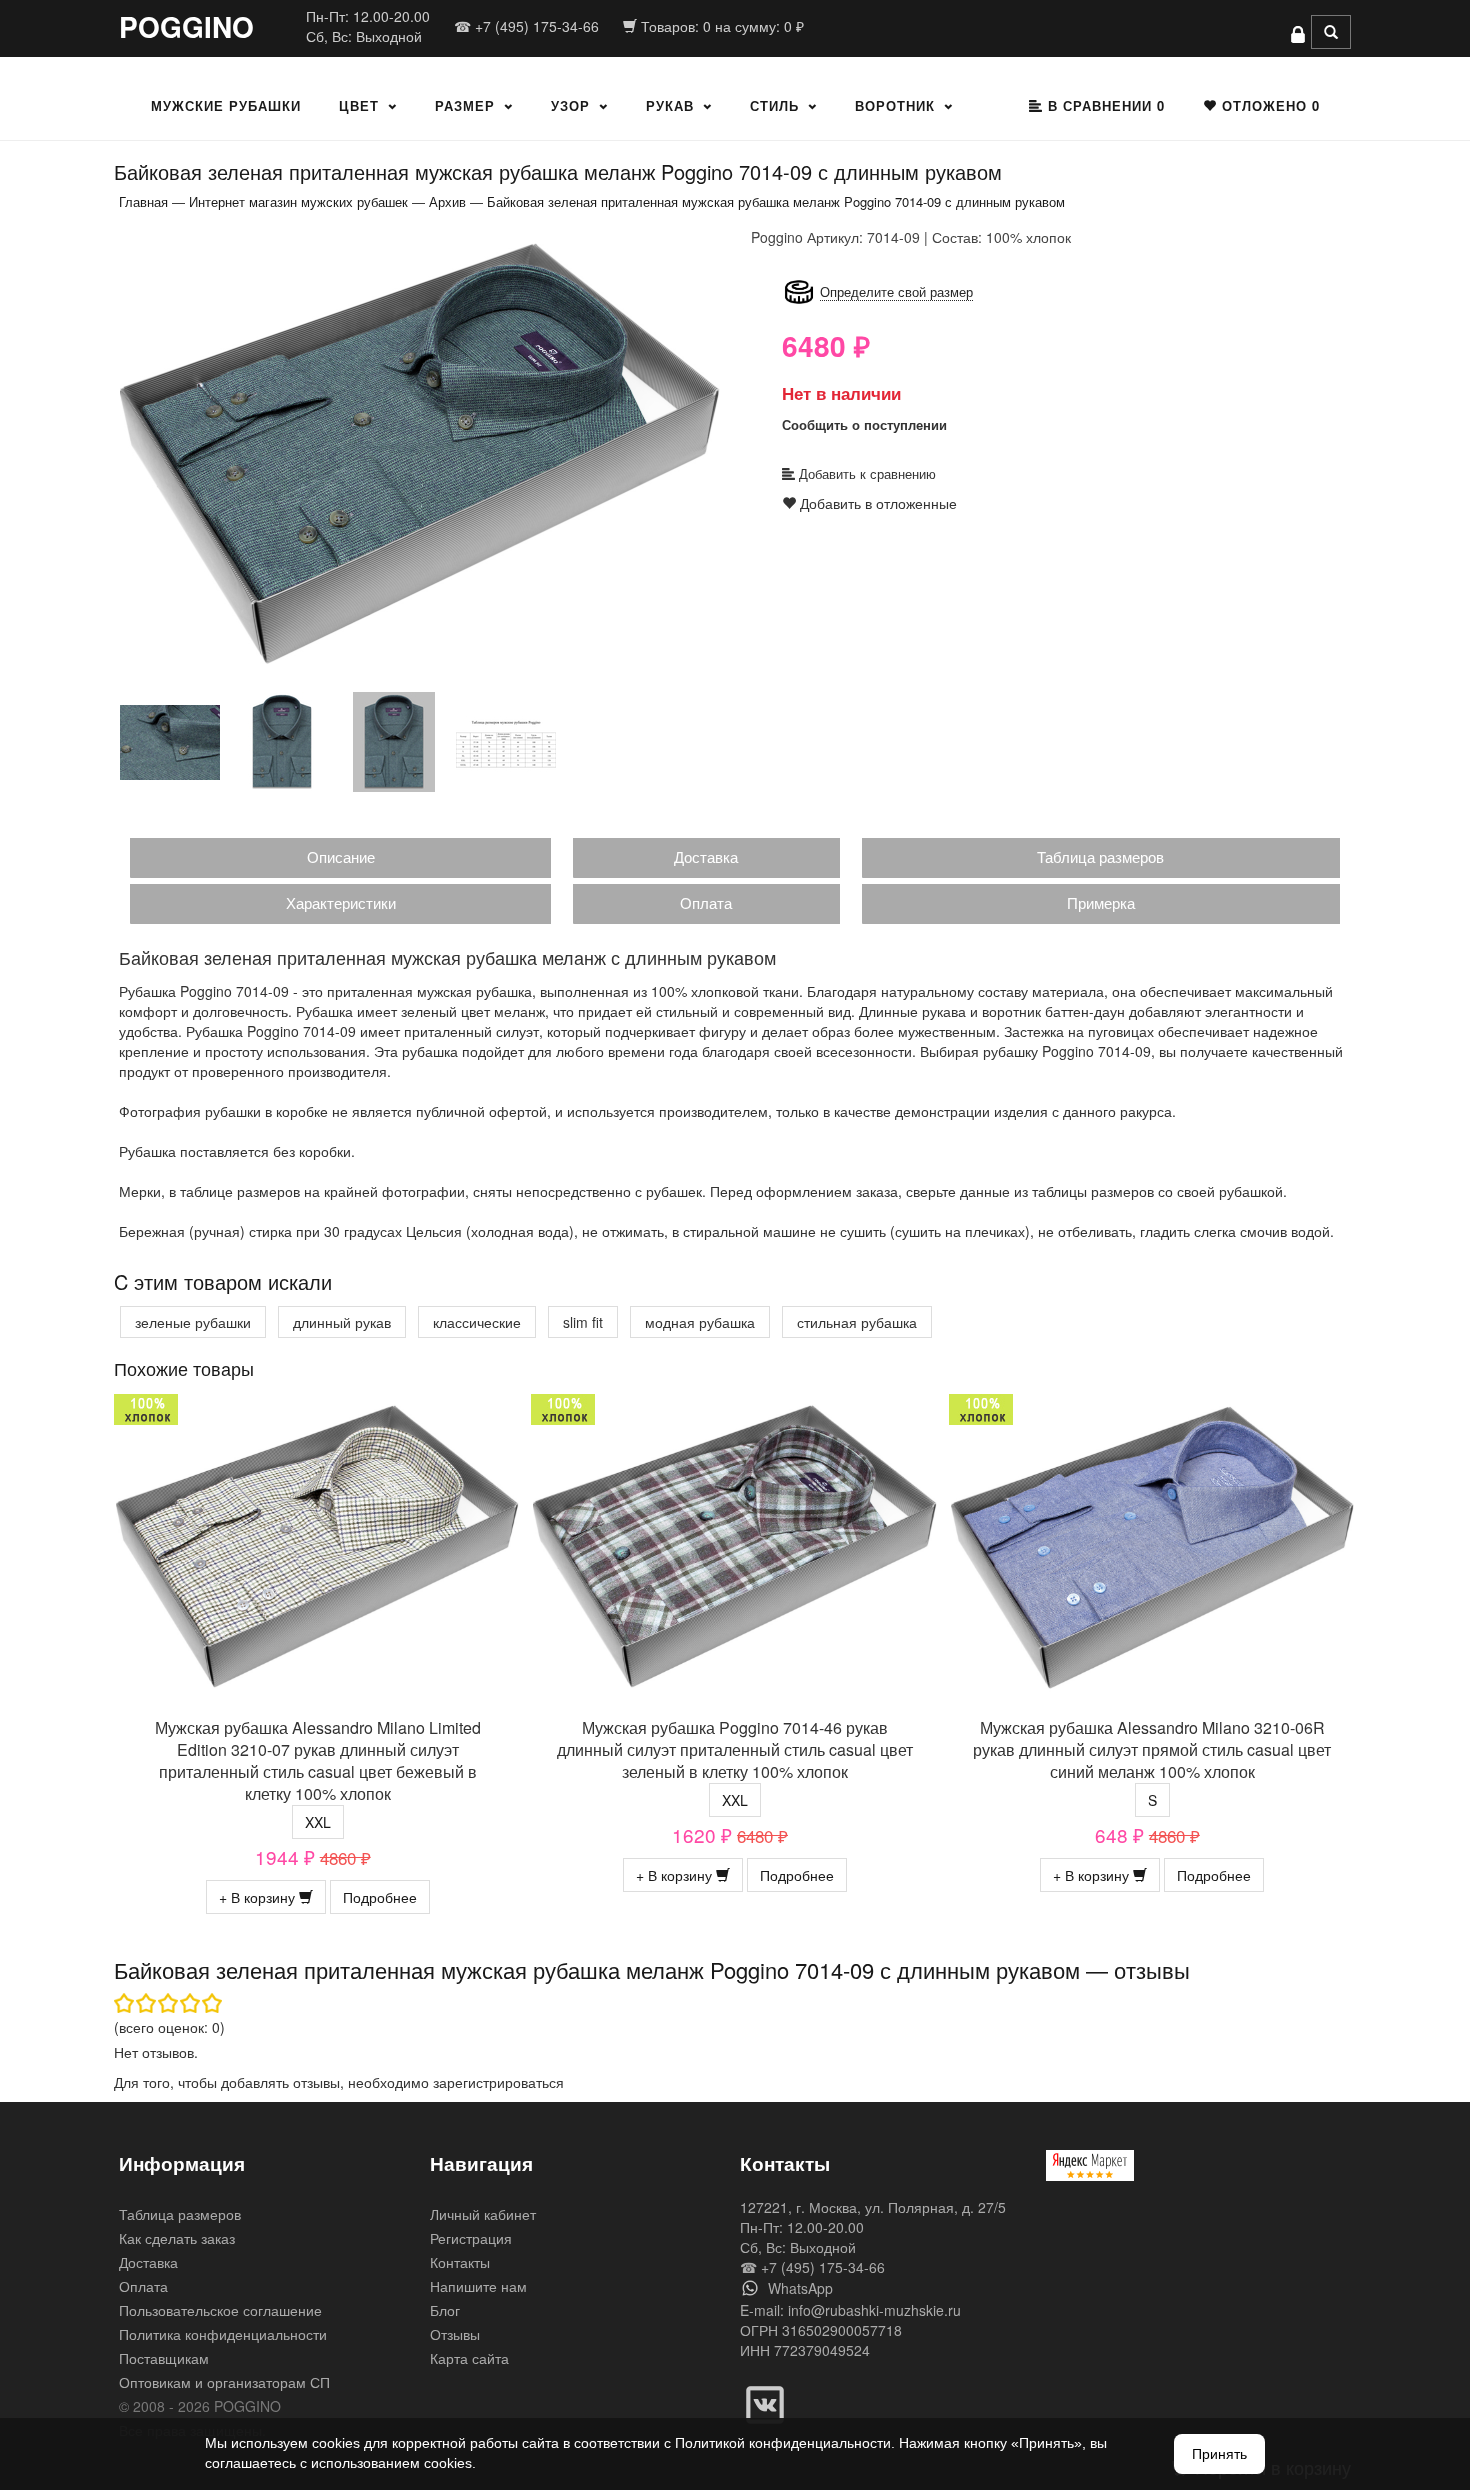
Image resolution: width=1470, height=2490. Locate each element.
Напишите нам (478, 2286)
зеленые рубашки (193, 1322)
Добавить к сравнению (865, 473)
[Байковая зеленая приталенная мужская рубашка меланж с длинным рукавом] (420, 452)
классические (477, 1322)
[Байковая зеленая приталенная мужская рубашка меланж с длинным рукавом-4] (394, 741)
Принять (1219, 2454)
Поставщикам (164, 2358)
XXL (318, 1822)
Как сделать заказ (177, 2238)
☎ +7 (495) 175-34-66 (526, 26)
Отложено (1268, 105)
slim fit (583, 1322)
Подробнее (380, 1897)
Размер (465, 105)
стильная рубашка (857, 1322)
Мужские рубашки (226, 105)
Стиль (774, 105)
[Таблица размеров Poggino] (506, 741)
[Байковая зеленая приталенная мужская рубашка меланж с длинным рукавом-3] (282, 741)
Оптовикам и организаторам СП (224, 2382)
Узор (570, 105)
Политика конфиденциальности (223, 2334)
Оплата (706, 902)
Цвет (359, 105)
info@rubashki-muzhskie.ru (874, 2310)
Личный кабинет (483, 2214)
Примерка (1101, 902)
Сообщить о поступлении (864, 424)
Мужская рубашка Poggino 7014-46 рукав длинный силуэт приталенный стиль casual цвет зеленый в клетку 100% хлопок (735, 1749)
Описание (341, 856)
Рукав (670, 105)
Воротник (895, 105)
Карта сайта (469, 2358)
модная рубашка (700, 1322)
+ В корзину (259, 1897)
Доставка (706, 856)
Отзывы (455, 2334)
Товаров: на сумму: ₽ (720, 26)
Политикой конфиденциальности (783, 2443)
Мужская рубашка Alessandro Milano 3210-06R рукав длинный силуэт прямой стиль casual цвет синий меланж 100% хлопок (1152, 1749)
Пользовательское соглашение (220, 2310)
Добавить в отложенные (876, 503)
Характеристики (341, 902)
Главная (143, 201)
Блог (445, 2310)
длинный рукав (342, 1322)
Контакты (460, 2262)
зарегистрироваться (498, 2082)
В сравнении (1104, 105)
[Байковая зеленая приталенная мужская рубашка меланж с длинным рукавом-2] (170, 741)
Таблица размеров (1100, 856)
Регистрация (471, 2238)
